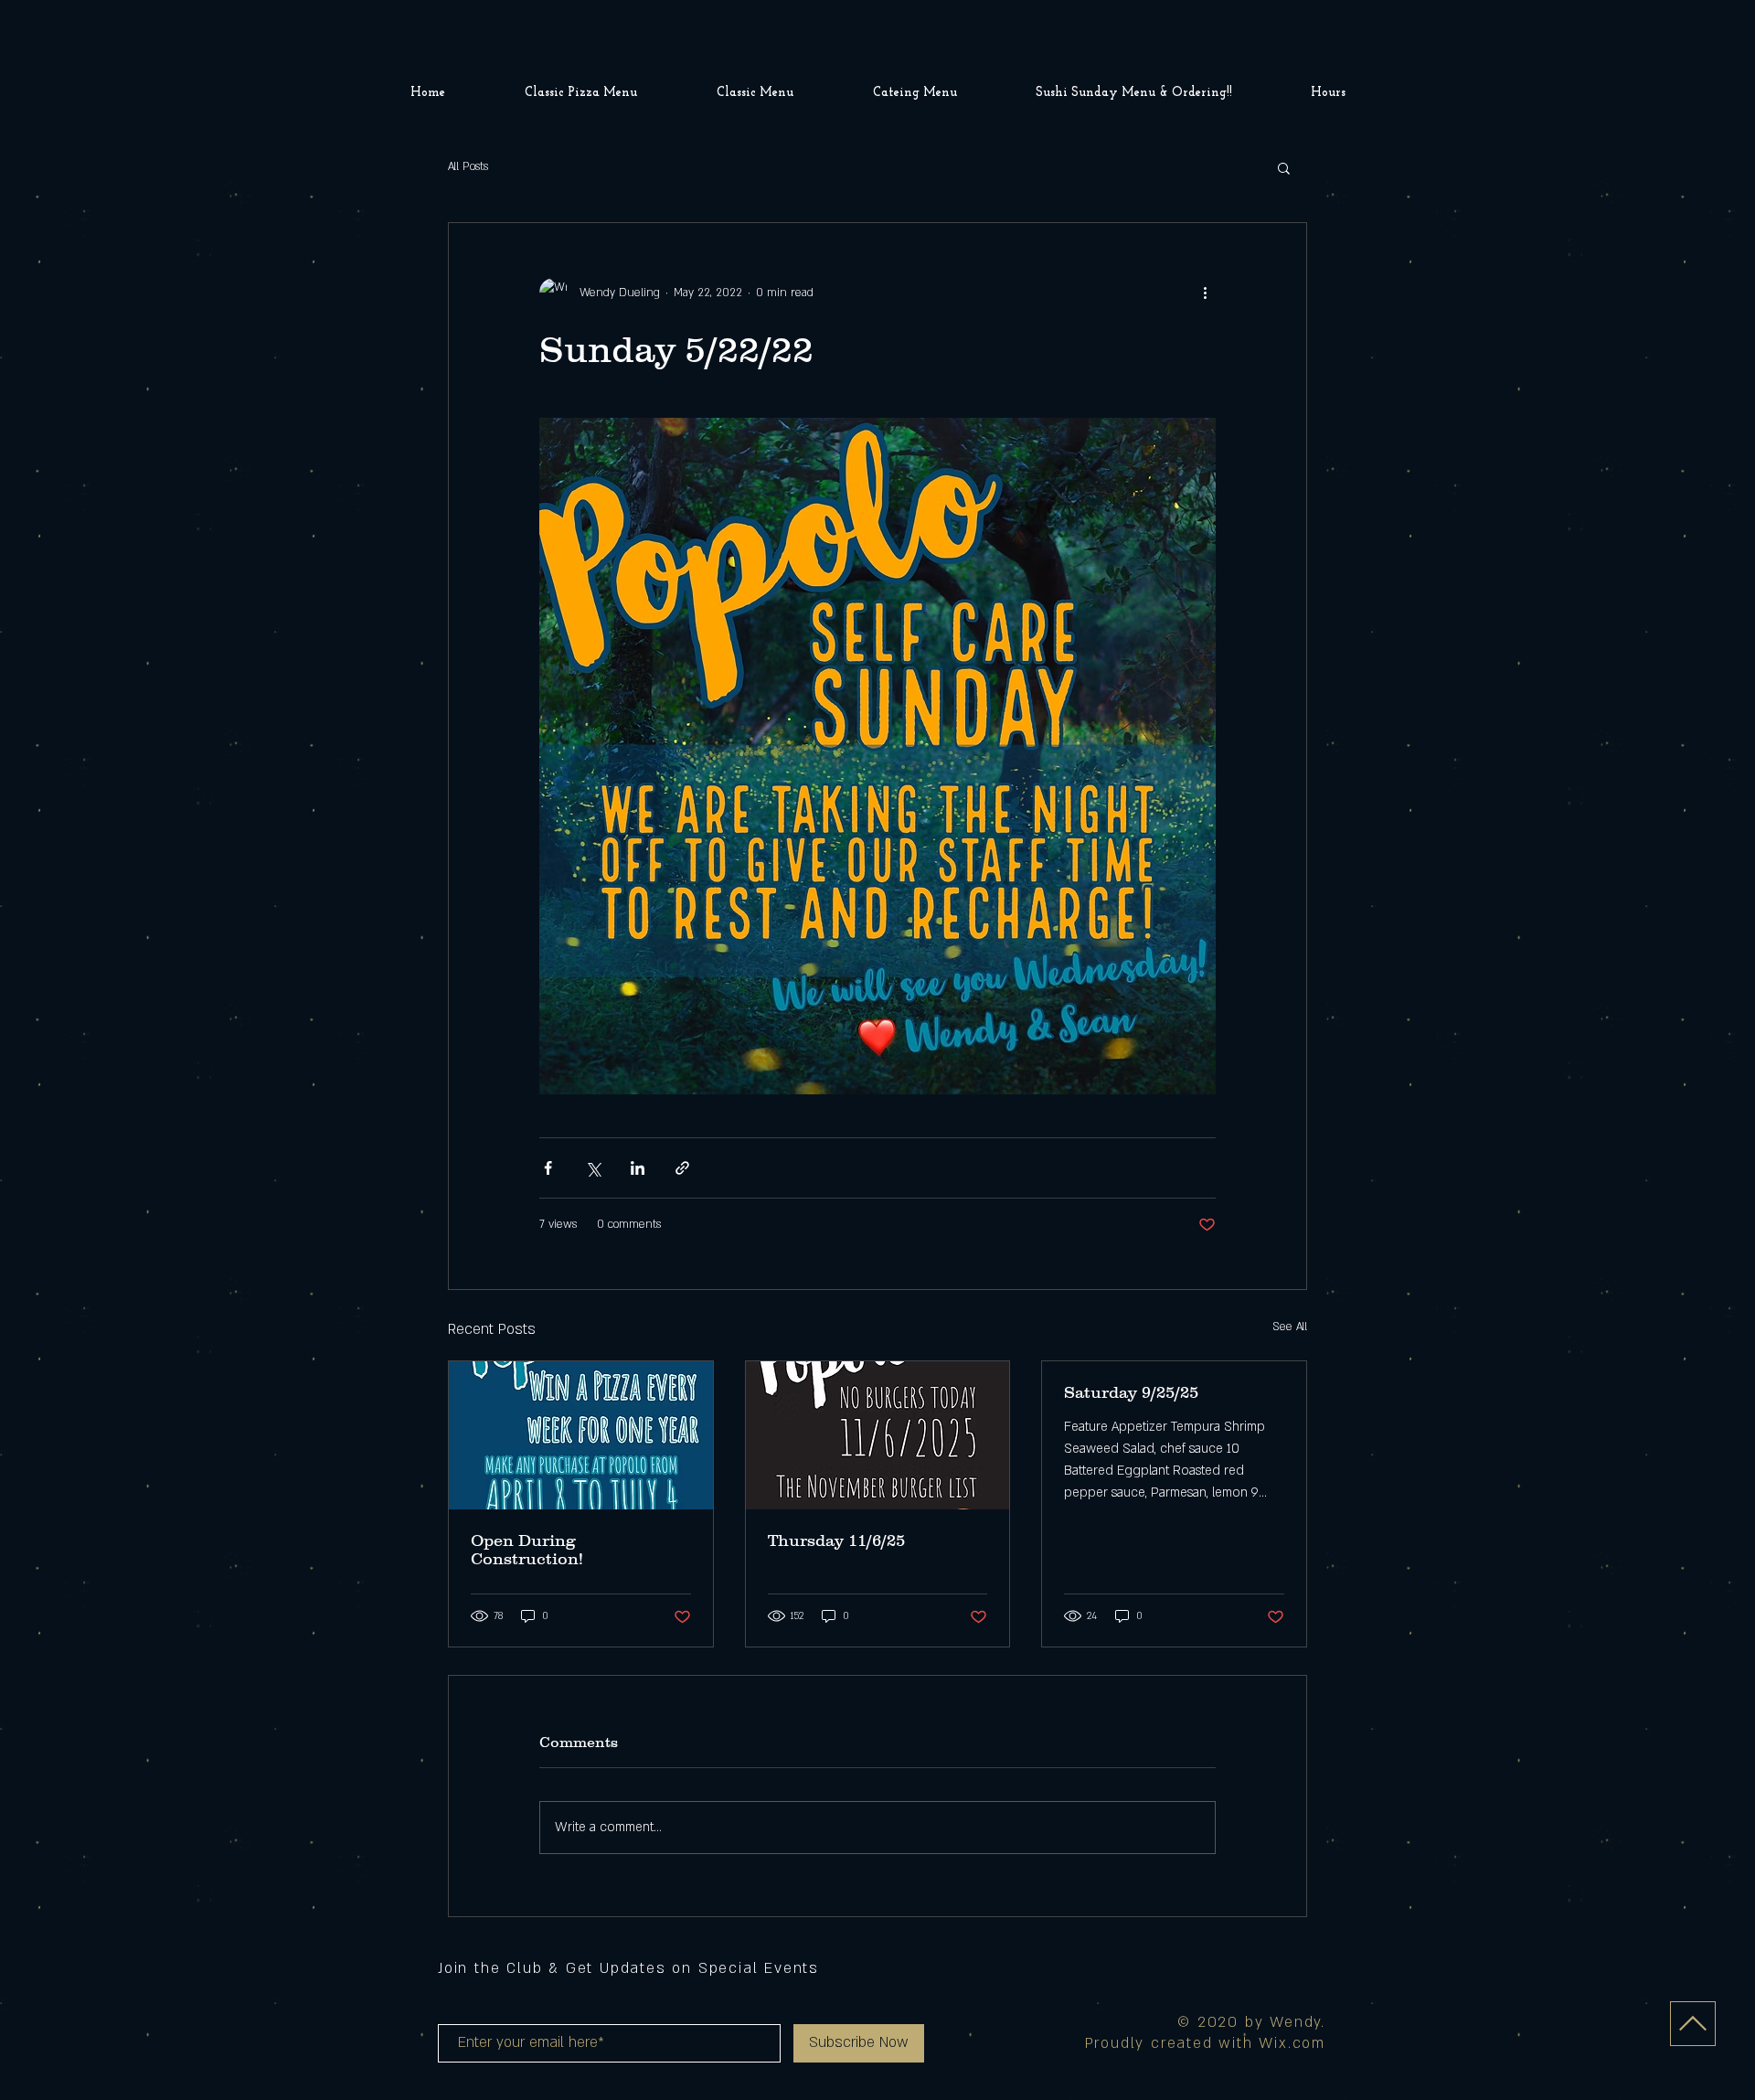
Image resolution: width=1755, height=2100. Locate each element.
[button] (1284, 167)
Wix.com (1292, 2043)
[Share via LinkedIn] (638, 1168)
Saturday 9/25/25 (1131, 1392)
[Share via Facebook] (548, 1168)
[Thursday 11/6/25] (878, 1435)
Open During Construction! (527, 1550)
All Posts (468, 166)
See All (1290, 1327)
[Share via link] (682, 1168)
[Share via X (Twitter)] (593, 1168)
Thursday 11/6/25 (836, 1540)
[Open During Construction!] (581, 1435)
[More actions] (1205, 293)
